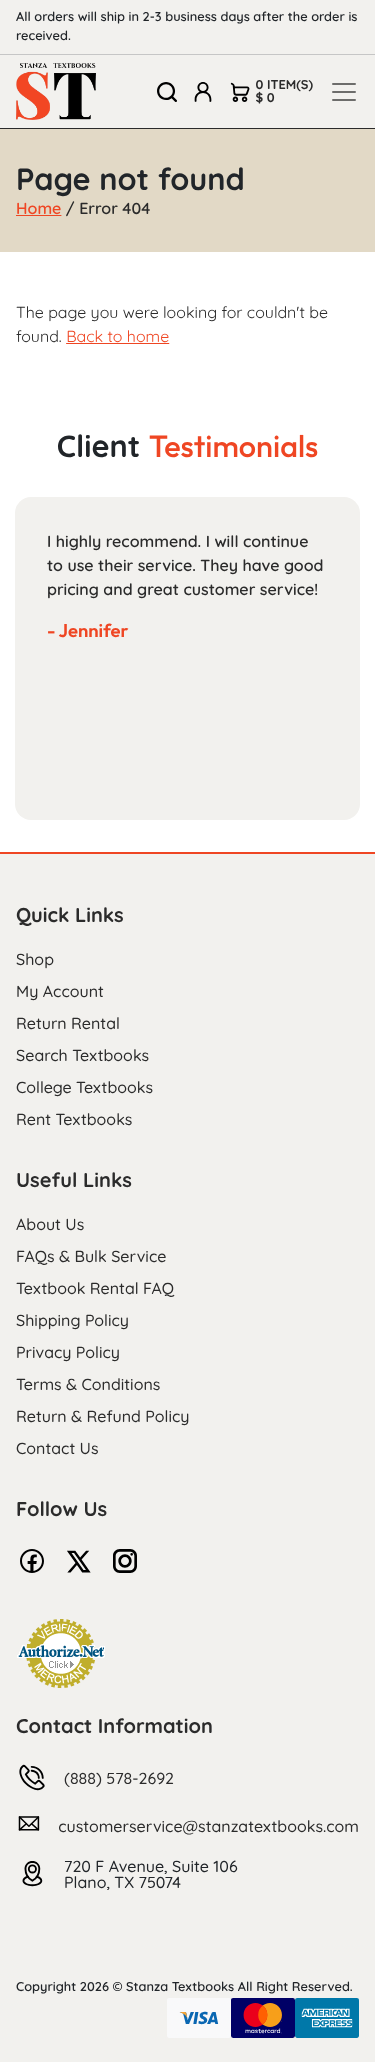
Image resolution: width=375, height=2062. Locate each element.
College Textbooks (84, 1087)
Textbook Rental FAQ (95, 1288)
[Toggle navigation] (344, 92)
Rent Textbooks (74, 1119)
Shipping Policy (72, 1320)
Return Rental (68, 1023)
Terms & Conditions (88, 1384)
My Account (60, 991)
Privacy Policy (68, 1352)
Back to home (117, 336)
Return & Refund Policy (102, 1416)
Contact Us (57, 1448)
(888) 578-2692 (119, 1778)
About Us (50, 1224)
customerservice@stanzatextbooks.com (208, 1826)
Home (38, 208)
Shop (35, 959)
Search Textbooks (82, 1055)
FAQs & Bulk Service (91, 1256)
